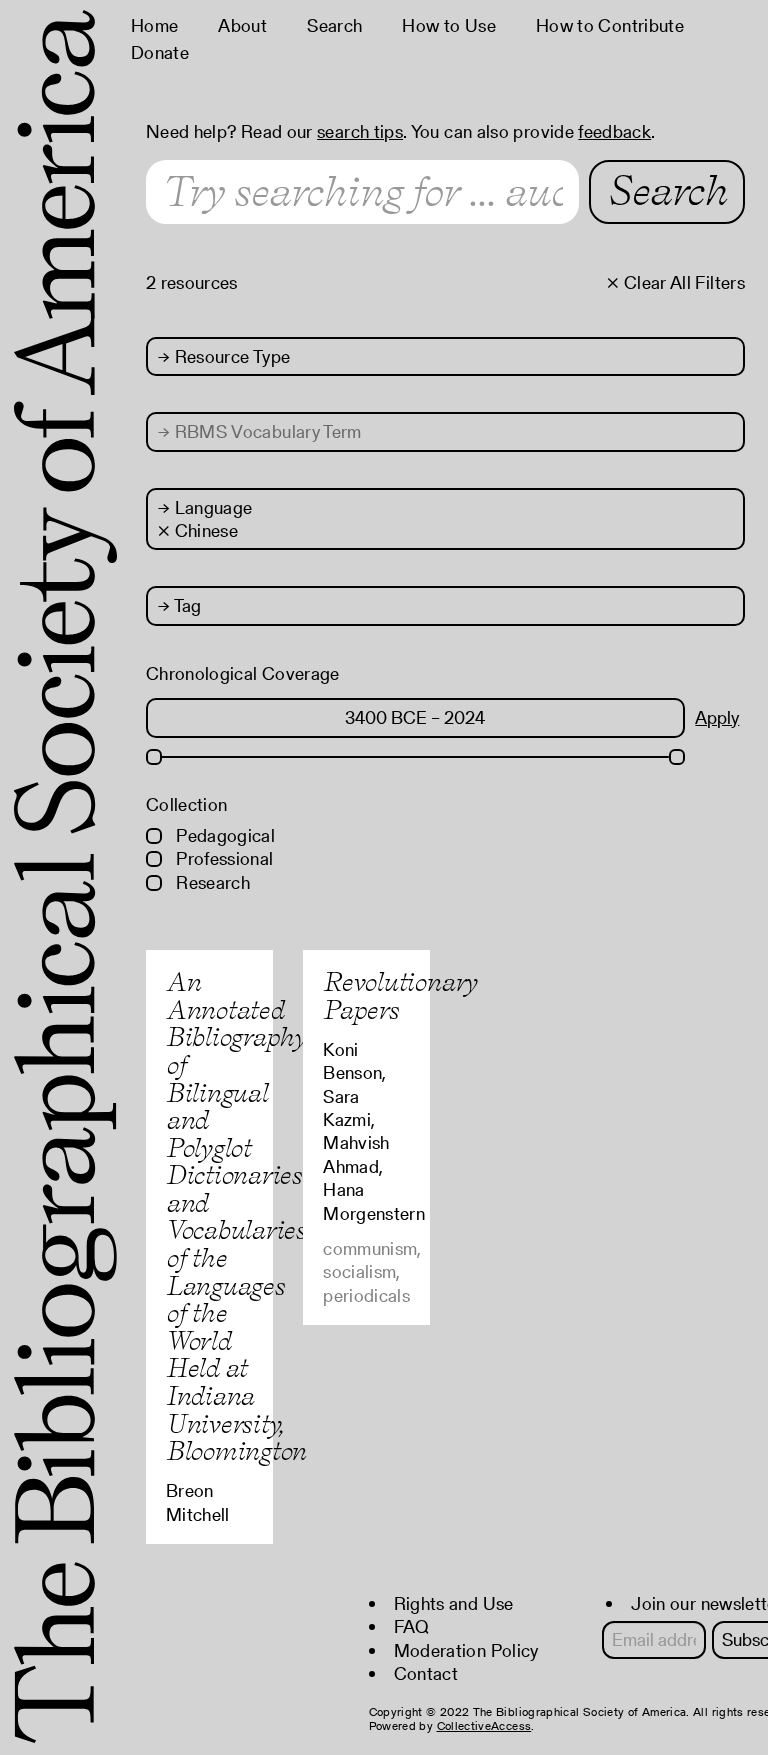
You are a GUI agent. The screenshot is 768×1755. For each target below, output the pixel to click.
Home (154, 25)
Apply (717, 717)
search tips (360, 131)
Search (334, 25)
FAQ (412, 1626)
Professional (223, 858)
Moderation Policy (466, 1650)
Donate (160, 52)
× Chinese (198, 530)
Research (211, 882)
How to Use (449, 25)
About (242, 25)
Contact (426, 1673)
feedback (614, 131)
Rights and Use (454, 1603)
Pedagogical (223, 835)
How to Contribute (610, 25)
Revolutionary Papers (400, 995)
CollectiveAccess (484, 1725)
